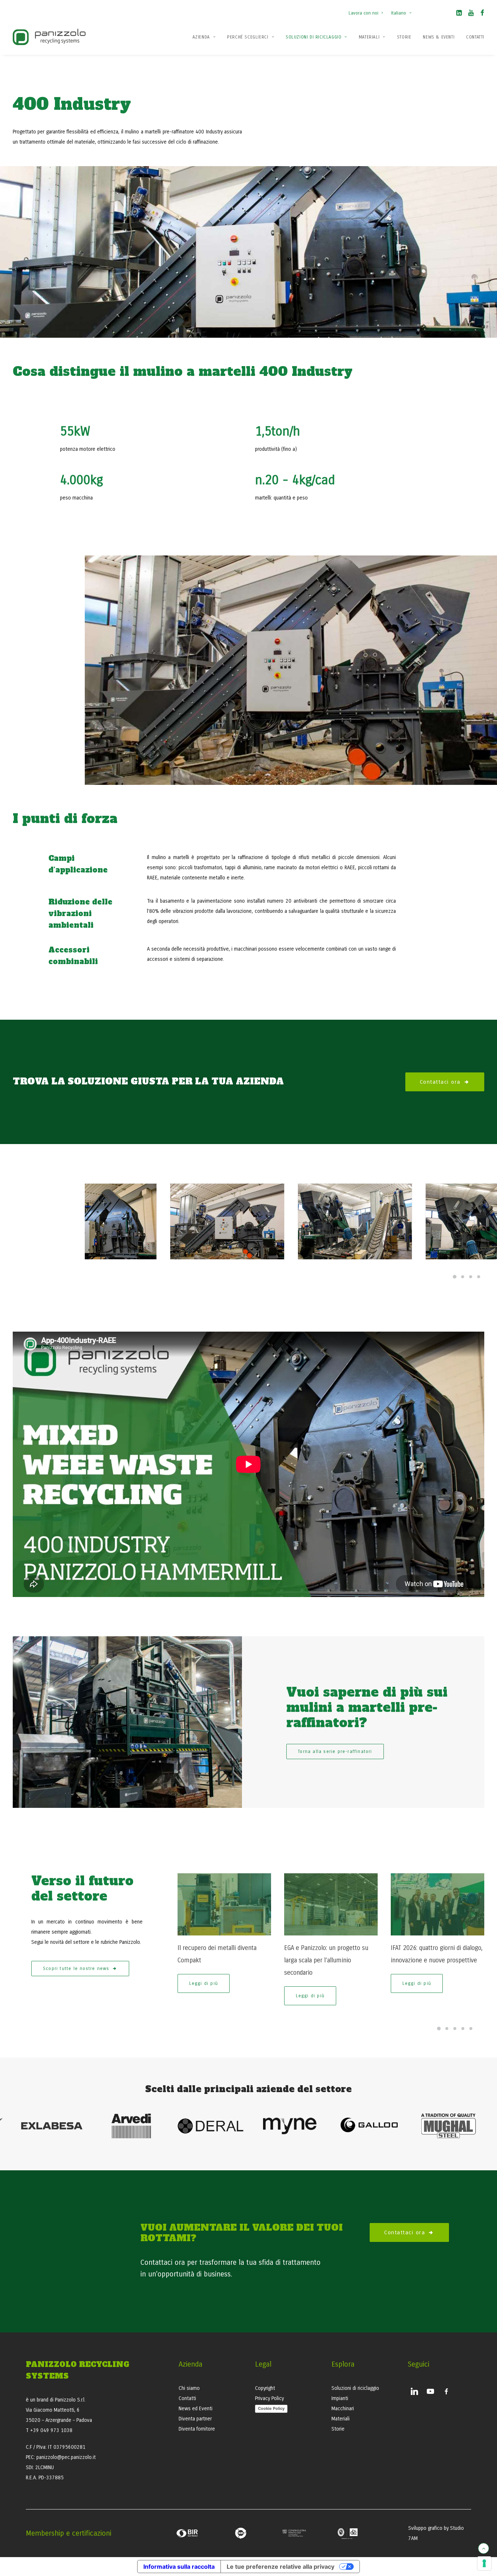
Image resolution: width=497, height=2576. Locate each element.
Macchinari (343, 2409)
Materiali (369, 37)
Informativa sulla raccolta (179, 2567)
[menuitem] (367, 9)
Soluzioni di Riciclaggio (313, 37)
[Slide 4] (479, 1277)
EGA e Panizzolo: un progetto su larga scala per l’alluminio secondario (326, 1960)
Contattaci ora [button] (440, 1082)
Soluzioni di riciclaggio (355, 2388)
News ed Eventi (196, 2409)
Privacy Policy (269, 2398)
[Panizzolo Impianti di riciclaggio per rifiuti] (49, 37)
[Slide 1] (455, 1277)
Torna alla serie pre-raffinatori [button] (335, 1752)
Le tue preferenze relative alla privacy (281, 2567)
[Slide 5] (471, 2029)
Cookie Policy (271, 2408)
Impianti (340, 2398)
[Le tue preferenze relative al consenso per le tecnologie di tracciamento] (484, 2563)
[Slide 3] (471, 1277)
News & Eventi (439, 37)
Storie (404, 37)
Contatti (475, 37)
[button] (459, 14)
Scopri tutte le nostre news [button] (76, 1969)
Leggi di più (204, 1983)
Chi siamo (189, 2388)
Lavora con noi (363, 13)
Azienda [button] (201, 37)
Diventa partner (195, 2419)
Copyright (265, 2388)
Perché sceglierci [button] (248, 37)
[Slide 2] (463, 1277)
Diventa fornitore (197, 2429)
